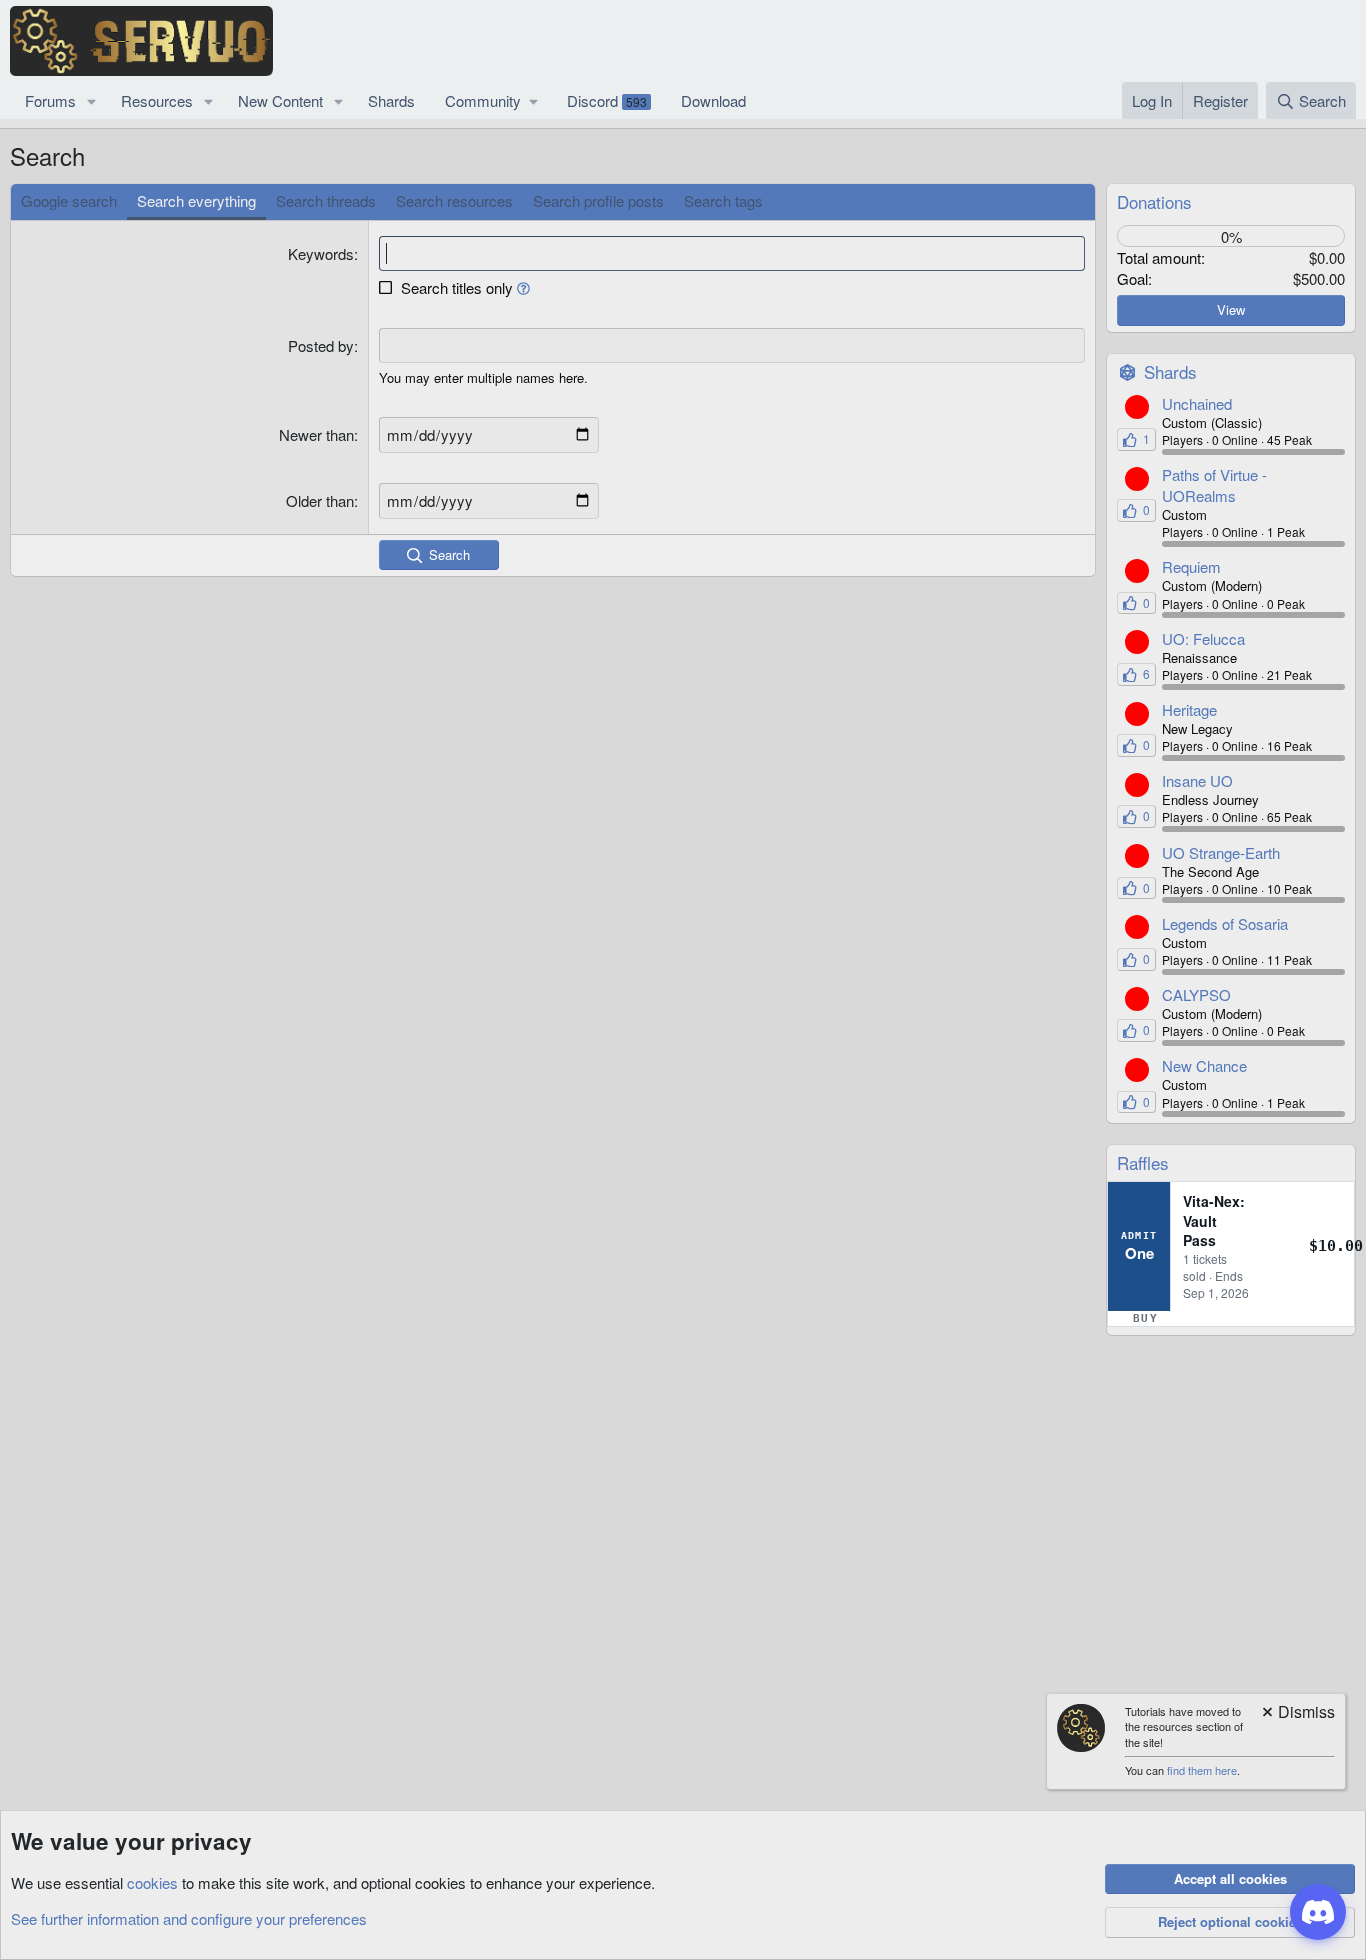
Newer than (316, 434)
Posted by (321, 345)
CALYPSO (1196, 994)
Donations (1154, 201)
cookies (152, 1882)
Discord (607, 100)
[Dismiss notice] (1297, 1713)
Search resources (454, 200)
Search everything (196, 200)
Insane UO (1197, 780)
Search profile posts (598, 200)
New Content (280, 100)
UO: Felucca (1203, 638)
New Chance (1204, 1065)
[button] (92, 100)
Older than (320, 500)
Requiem (1191, 566)
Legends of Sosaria (1225, 923)
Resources (157, 100)
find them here (1202, 1770)
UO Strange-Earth (1221, 852)
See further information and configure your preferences (189, 1918)
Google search (69, 200)
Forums (50, 100)
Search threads (326, 200)
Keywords (321, 253)
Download (713, 100)
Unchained (1197, 403)
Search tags (723, 200)
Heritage (1189, 709)
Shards (391, 100)
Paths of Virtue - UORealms (1214, 485)
